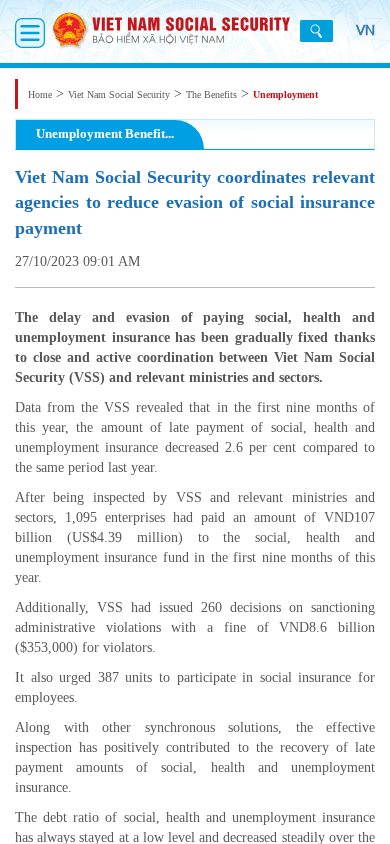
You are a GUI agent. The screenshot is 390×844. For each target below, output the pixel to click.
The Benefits (211, 94)
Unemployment (285, 94)
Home (40, 94)
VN (365, 30)
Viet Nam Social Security (119, 94)
